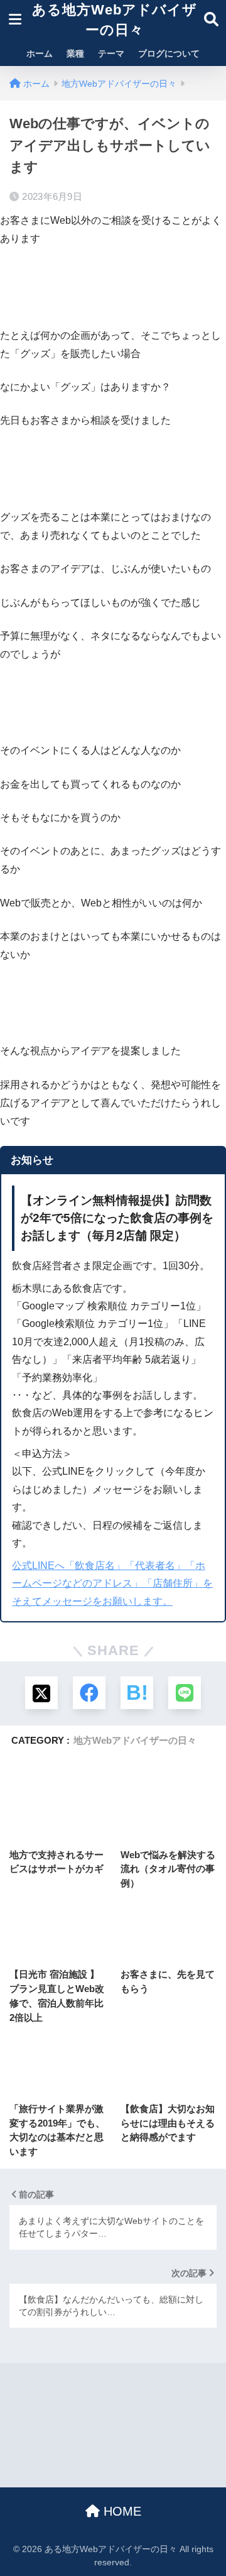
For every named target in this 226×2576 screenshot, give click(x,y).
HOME (121, 2511)
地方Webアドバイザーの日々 (135, 1740)
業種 (75, 53)
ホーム (40, 53)
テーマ (111, 53)
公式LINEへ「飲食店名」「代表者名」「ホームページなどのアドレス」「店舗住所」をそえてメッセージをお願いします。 (112, 1583)
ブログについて (169, 53)
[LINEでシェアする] (185, 1693)
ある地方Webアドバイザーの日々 (115, 20)
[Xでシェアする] (41, 1693)
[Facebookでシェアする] (89, 1693)
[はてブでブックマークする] (137, 1693)
